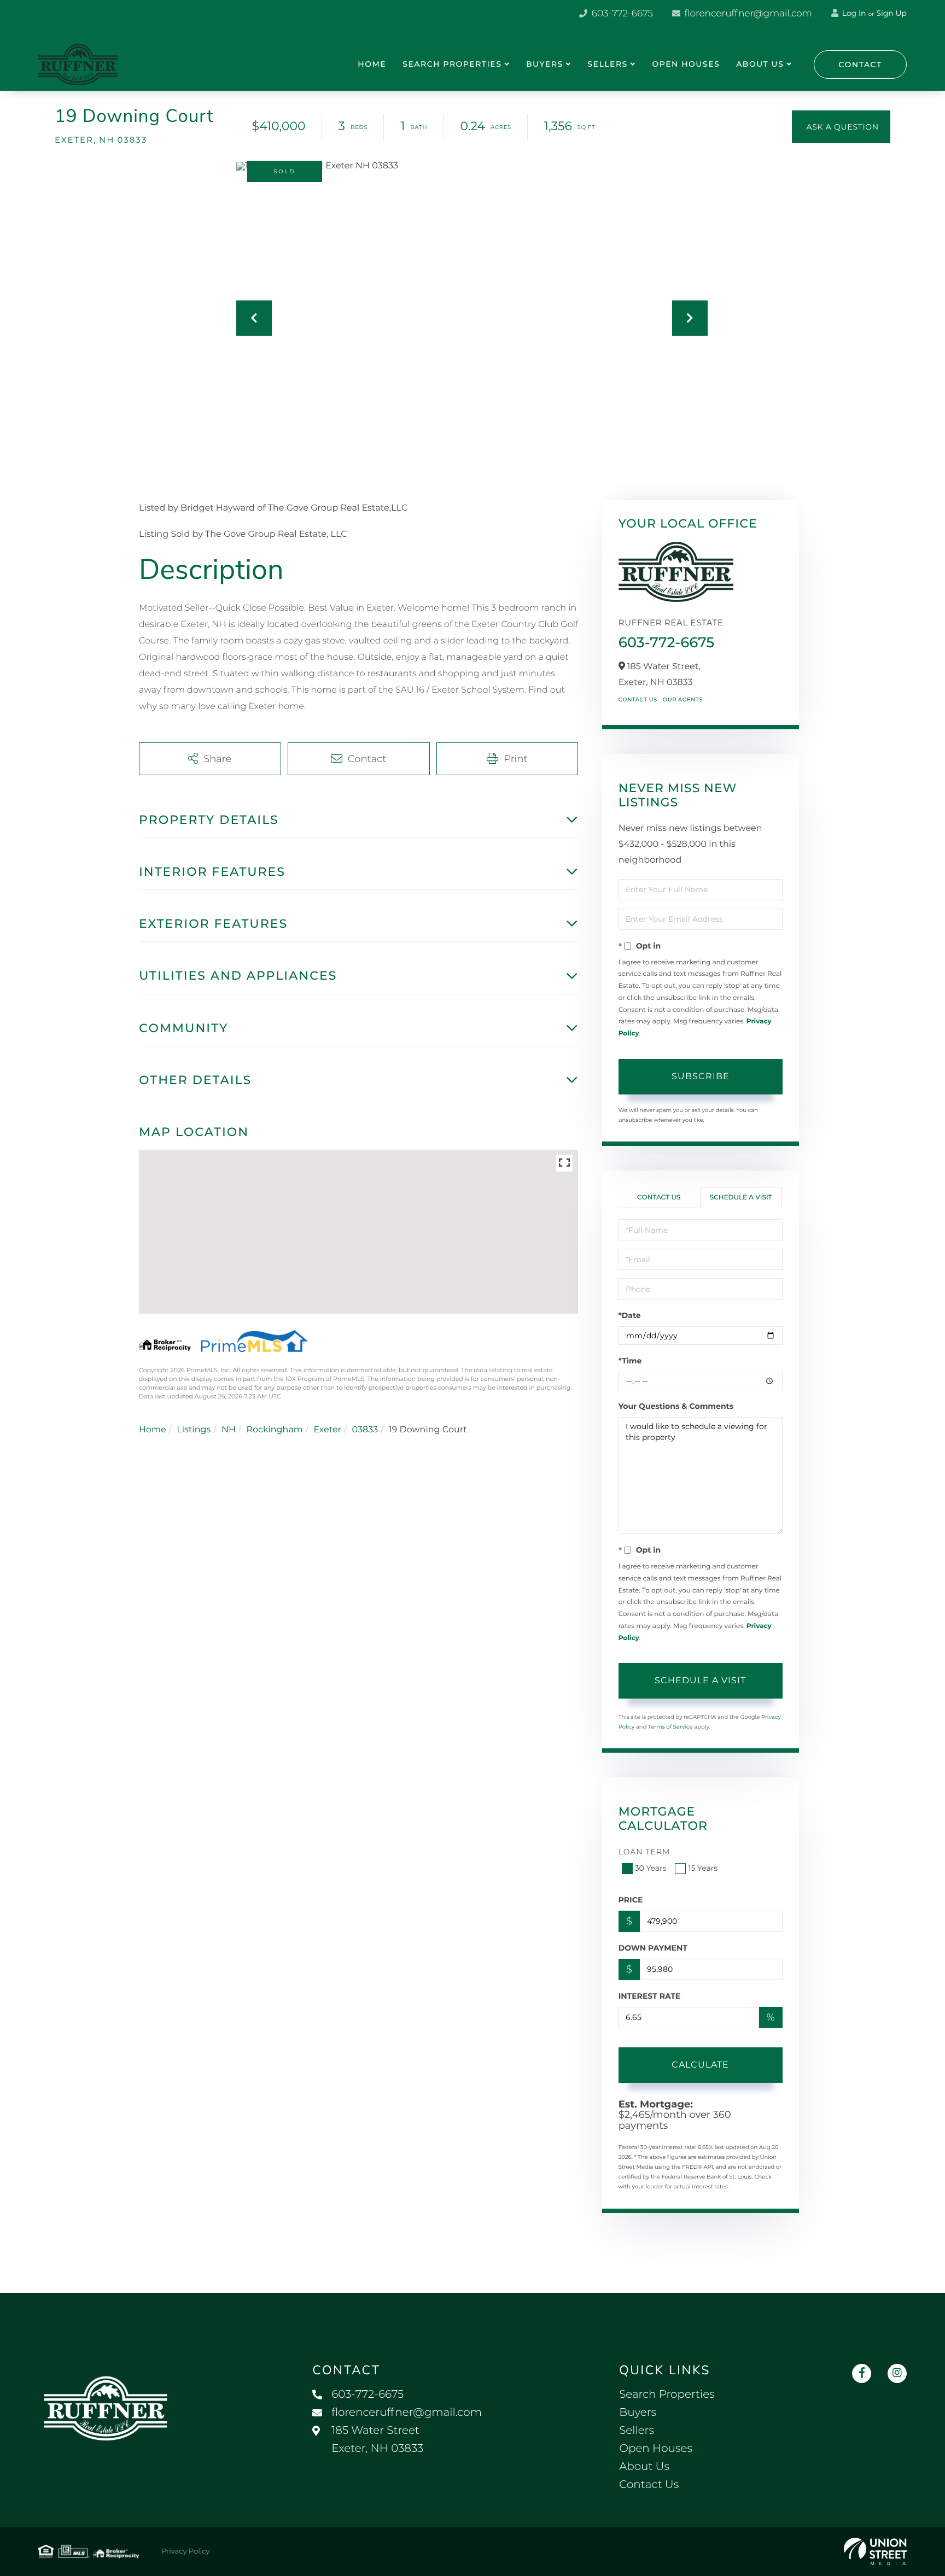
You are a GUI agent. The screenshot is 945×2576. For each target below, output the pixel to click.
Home (153, 1430)
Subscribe (701, 1076)
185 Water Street (377, 2440)
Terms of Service (670, 1727)
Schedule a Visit (741, 1198)
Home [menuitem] (372, 64)
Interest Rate (650, 1996)
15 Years (703, 1868)
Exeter (327, 1430)
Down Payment (653, 1948)
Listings (194, 1430)
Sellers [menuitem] (607, 64)
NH (229, 1430)
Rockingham (274, 1430)
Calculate (700, 2065)
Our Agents (683, 699)
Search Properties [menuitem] (452, 64)
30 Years (651, 1868)
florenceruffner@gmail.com (747, 14)
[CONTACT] (841, 127)
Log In (853, 13)
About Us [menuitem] (760, 64)
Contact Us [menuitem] (649, 2485)
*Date (630, 1315)
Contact (860, 65)
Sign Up (891, 13)
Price (631, 1900)
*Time (630, 1361)
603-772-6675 (621, 14)
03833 (365, 1430)
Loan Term (644, 1852)
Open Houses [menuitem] (686, 64)
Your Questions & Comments (676, 1406)
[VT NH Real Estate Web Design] (875, 2551)
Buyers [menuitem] (545, 64)
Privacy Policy (185, 2551)
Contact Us (638, 699)
